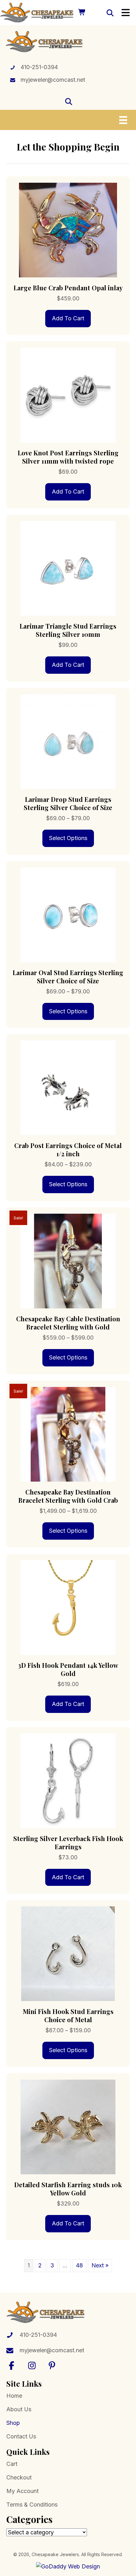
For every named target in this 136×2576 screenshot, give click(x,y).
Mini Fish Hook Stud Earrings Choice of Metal (68, 2015)
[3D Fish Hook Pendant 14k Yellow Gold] (68, 1607)
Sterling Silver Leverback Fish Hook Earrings (68, 1842)
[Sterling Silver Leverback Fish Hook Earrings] (68, 1780)
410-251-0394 (39, 67)
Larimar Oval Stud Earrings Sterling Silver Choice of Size (68, 977)
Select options (68, 838)
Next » (100, 2265)
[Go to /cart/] (81, 13)
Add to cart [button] (68, 318)
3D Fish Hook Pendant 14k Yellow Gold (68, 1669)
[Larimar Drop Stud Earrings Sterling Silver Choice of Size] (68, 741)
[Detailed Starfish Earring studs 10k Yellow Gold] (68, 2126)
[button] (12, 2365)
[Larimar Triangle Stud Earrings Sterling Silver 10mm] (68, 568)
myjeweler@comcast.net (53, 80)
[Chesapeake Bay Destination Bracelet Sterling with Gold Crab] (68, 1434)
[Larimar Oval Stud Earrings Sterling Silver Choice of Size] (68, 914)
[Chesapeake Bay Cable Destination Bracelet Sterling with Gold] (68, 1261)
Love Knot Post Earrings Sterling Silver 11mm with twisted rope (68, 457)
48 (79, 2265)
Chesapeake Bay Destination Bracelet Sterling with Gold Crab (68, 1496)
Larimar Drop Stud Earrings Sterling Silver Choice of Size (68, 803)
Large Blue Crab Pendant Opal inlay (68, 288)
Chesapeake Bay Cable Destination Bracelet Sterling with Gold (68, 1323)
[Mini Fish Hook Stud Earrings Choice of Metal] (68, 1953)
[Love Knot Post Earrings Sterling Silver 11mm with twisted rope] (68, 395)
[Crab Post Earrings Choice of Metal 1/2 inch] (68, 1087)
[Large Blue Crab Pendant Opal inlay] (68, 230)
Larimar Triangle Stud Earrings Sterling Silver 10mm (68, 630)
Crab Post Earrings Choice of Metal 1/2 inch (68, 1149)
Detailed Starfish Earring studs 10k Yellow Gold (68, 2189)
